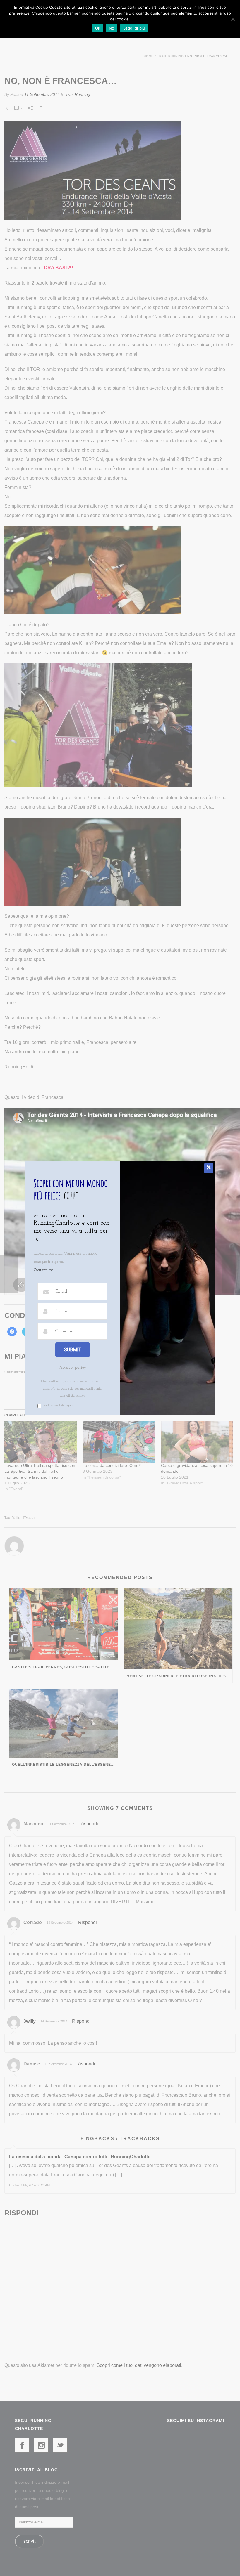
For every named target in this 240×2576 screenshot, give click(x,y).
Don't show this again (58, 1406)
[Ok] (233, 19)
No (112, 28)
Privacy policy (73, 1368)
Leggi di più (134, 28)
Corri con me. (44, 1270)
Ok (98, 28)
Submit (73, 1350)
